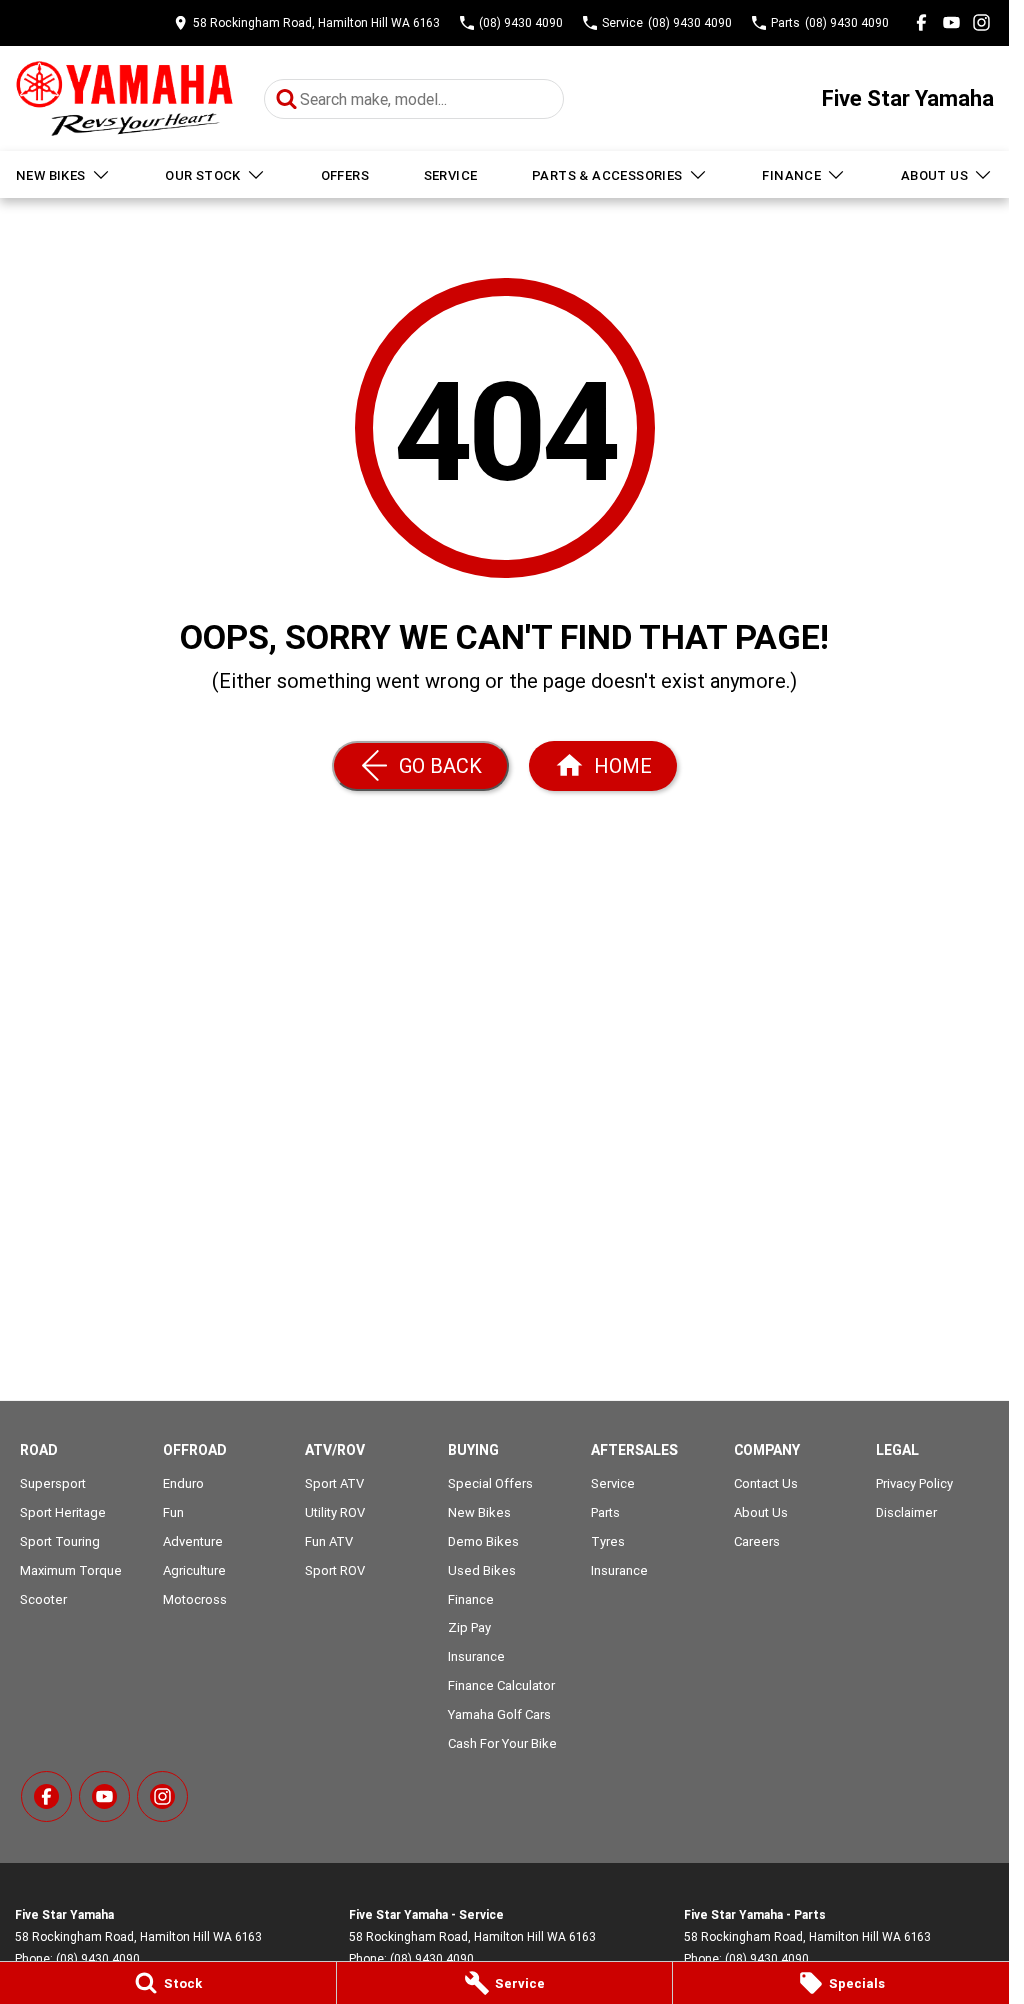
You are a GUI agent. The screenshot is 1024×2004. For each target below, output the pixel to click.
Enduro (183, 1483)
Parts (605, 1512)
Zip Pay (469, 1627)
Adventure (193, 1541)
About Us (934, 175)
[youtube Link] (951, 22)
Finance (791, 175)
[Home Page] (124, 98)
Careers (757, 1541)
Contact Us (766, 1483)
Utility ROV (335, 1512)
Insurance (476, 1656)
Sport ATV (334, 1483)
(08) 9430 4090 (98, 1958)
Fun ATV (329, 1541)
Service (451, 175)
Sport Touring (60, 1541)
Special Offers (490, 1483)
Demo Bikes (483, 1541)
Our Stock (203, 175)
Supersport (53, 1483)
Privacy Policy (914, 1483)
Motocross (195, 1599)
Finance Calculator (501, 1685)
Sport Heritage (63, 1512)
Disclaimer (906, 1512)
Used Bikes (482, 1570)
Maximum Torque (71, 1570)
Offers (345, 175)
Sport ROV (335, 1570)
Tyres (608, 1541)
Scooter (43, 1599)
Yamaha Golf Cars (499, 1714)
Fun (173, 1512)
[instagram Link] (981, 22)
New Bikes (51, 175)
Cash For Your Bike (502, 1743)
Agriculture (194, 1570)
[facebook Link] (921, 22)
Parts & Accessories (607, 175)
